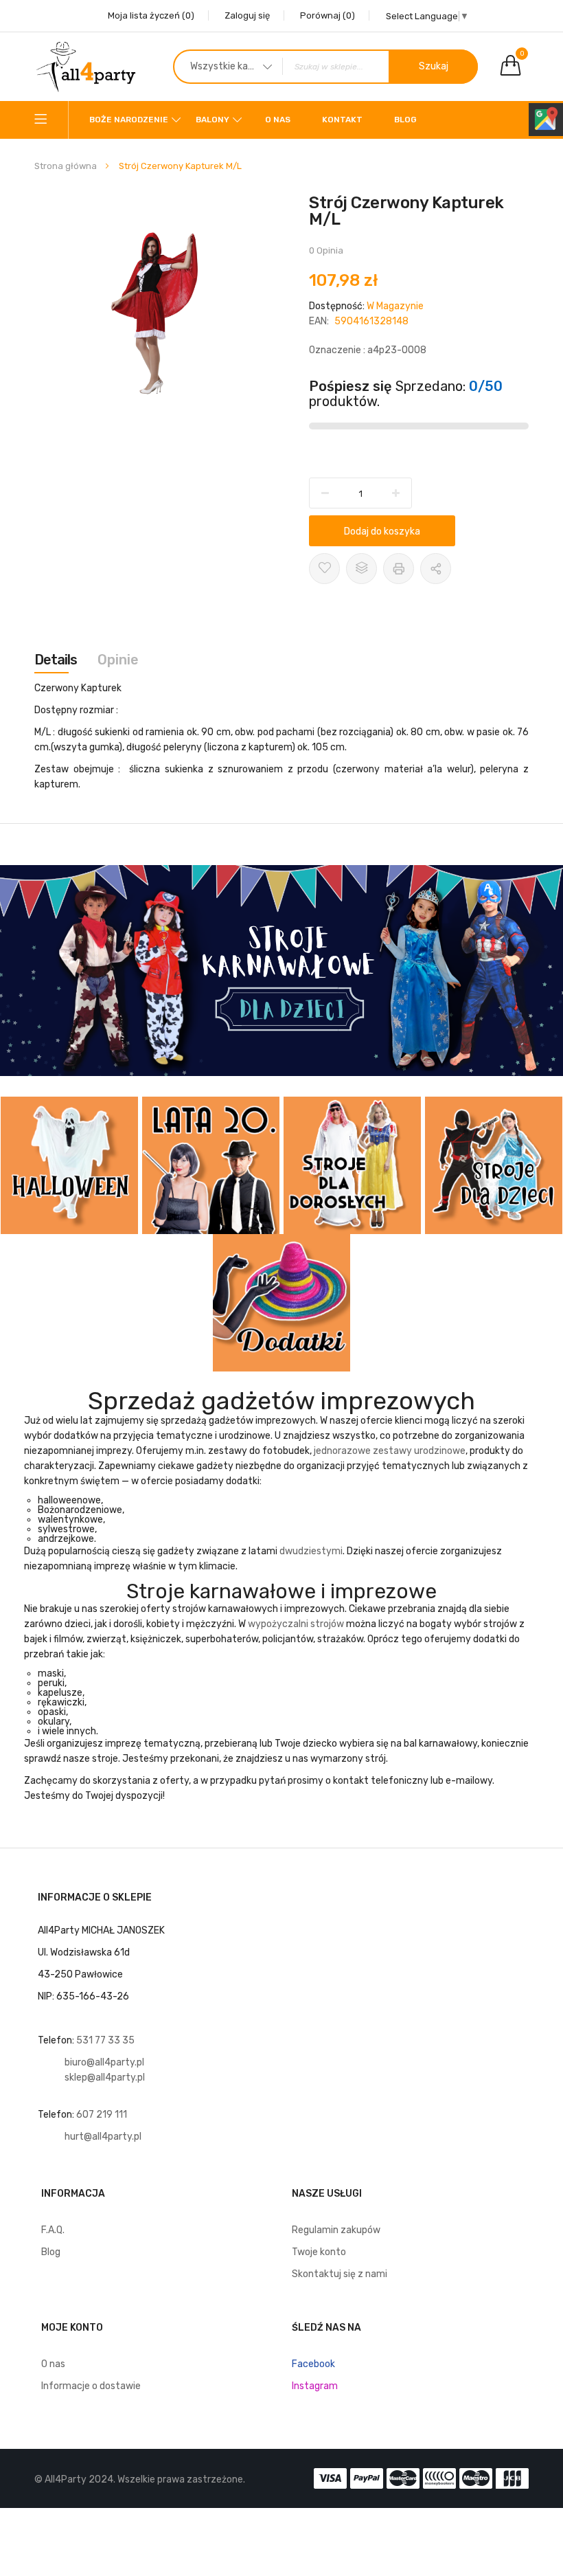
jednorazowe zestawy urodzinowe (390, 1451)
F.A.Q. (53, 2230)
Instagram (315, 2386)
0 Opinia (326, 250)
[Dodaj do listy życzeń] (324, 569)
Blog (405, 120)
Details (56, 660)
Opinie (118, 660)
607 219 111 (103, 2115)
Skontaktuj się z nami (340, 2274)
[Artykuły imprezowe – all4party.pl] (86, 66)
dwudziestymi (311, 1551)
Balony (212, 120)
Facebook (313, 2364)
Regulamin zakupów (336, 2230)
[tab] (56, 660)
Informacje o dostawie (91, 2386)
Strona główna (66, 166)
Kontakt (342, 120)
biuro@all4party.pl (104, 2062)
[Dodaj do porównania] (361, 569)
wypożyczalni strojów (296, 1624)
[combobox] (325, 67)
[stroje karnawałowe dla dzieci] (281, 971)
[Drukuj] (399, 569)
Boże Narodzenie (129, 120)
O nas (278, 120)
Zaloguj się (247, 15)
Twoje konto (319, 2252)
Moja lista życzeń (151, 15)
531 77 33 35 (105, 2040)
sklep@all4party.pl (105, 2077)
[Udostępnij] (436, 569)
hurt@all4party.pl (103, 2137)
